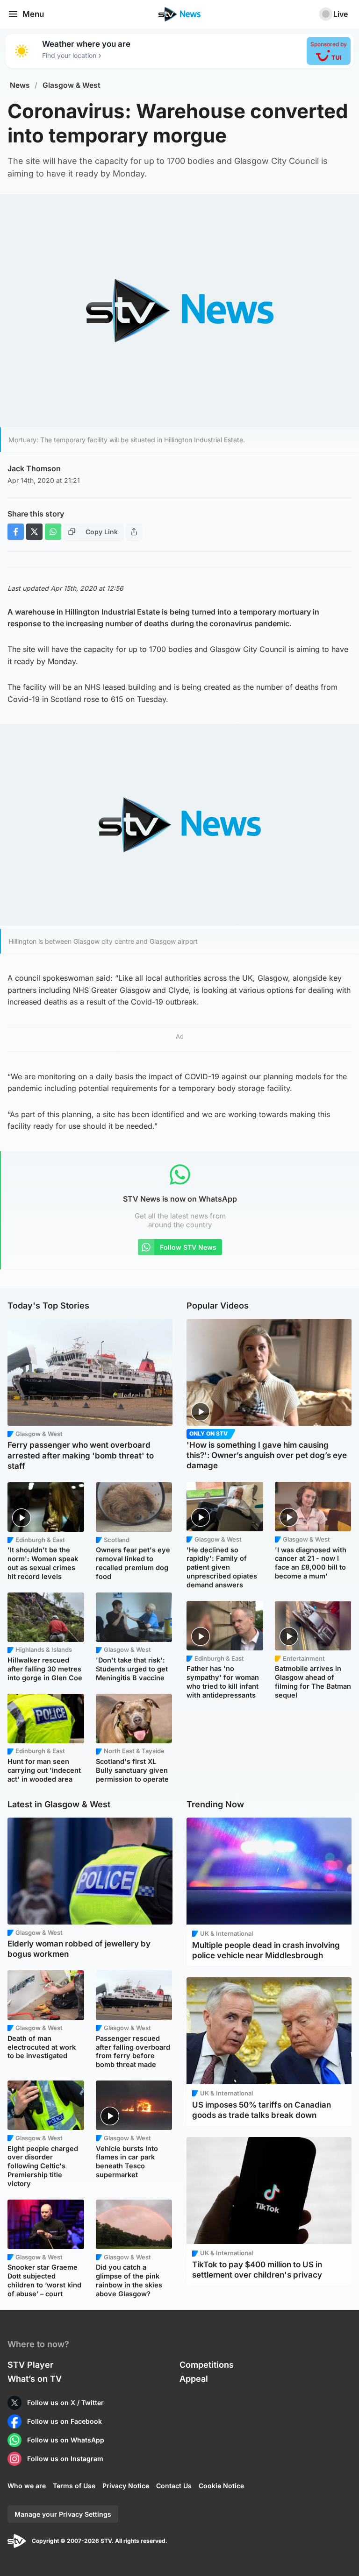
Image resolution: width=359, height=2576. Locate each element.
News (20, 85)
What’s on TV (35, 2379)
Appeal (194, 2379)
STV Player (30, 2365)
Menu (33, 14)
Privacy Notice (126, 2486)
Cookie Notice (221, 2486)
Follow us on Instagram (65, 2459)
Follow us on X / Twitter (65, 2403)
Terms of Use (74, 2486)
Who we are (27, 2486)
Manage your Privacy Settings (63, 2514)
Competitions (207, 2365)
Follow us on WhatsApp (66, 2440)
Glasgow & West (72, 85)
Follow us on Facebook (65, 2421)
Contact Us (174, 2486)
